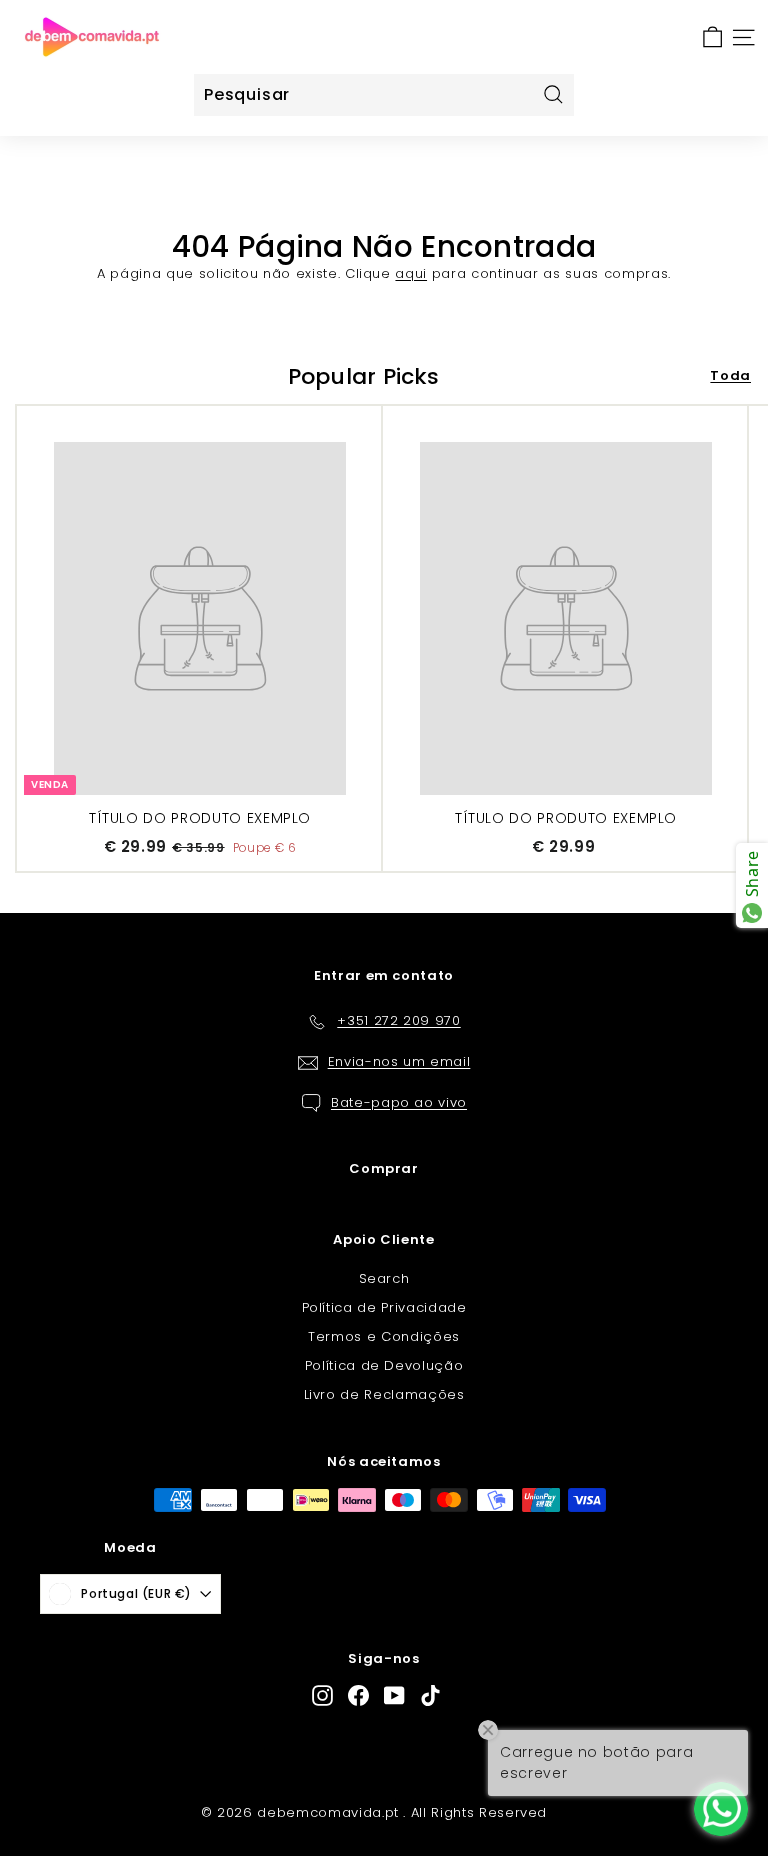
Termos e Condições (384, 1336)
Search (384, 1278)
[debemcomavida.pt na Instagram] (322, 1695)
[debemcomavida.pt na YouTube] (394, 1695)
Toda (730, 375)
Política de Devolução (384, 1365)
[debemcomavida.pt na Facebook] (358, 1695)
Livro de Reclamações (384, 1394)
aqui (411, 273)
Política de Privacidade (384, 1307)
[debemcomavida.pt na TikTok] (430, 1695)
